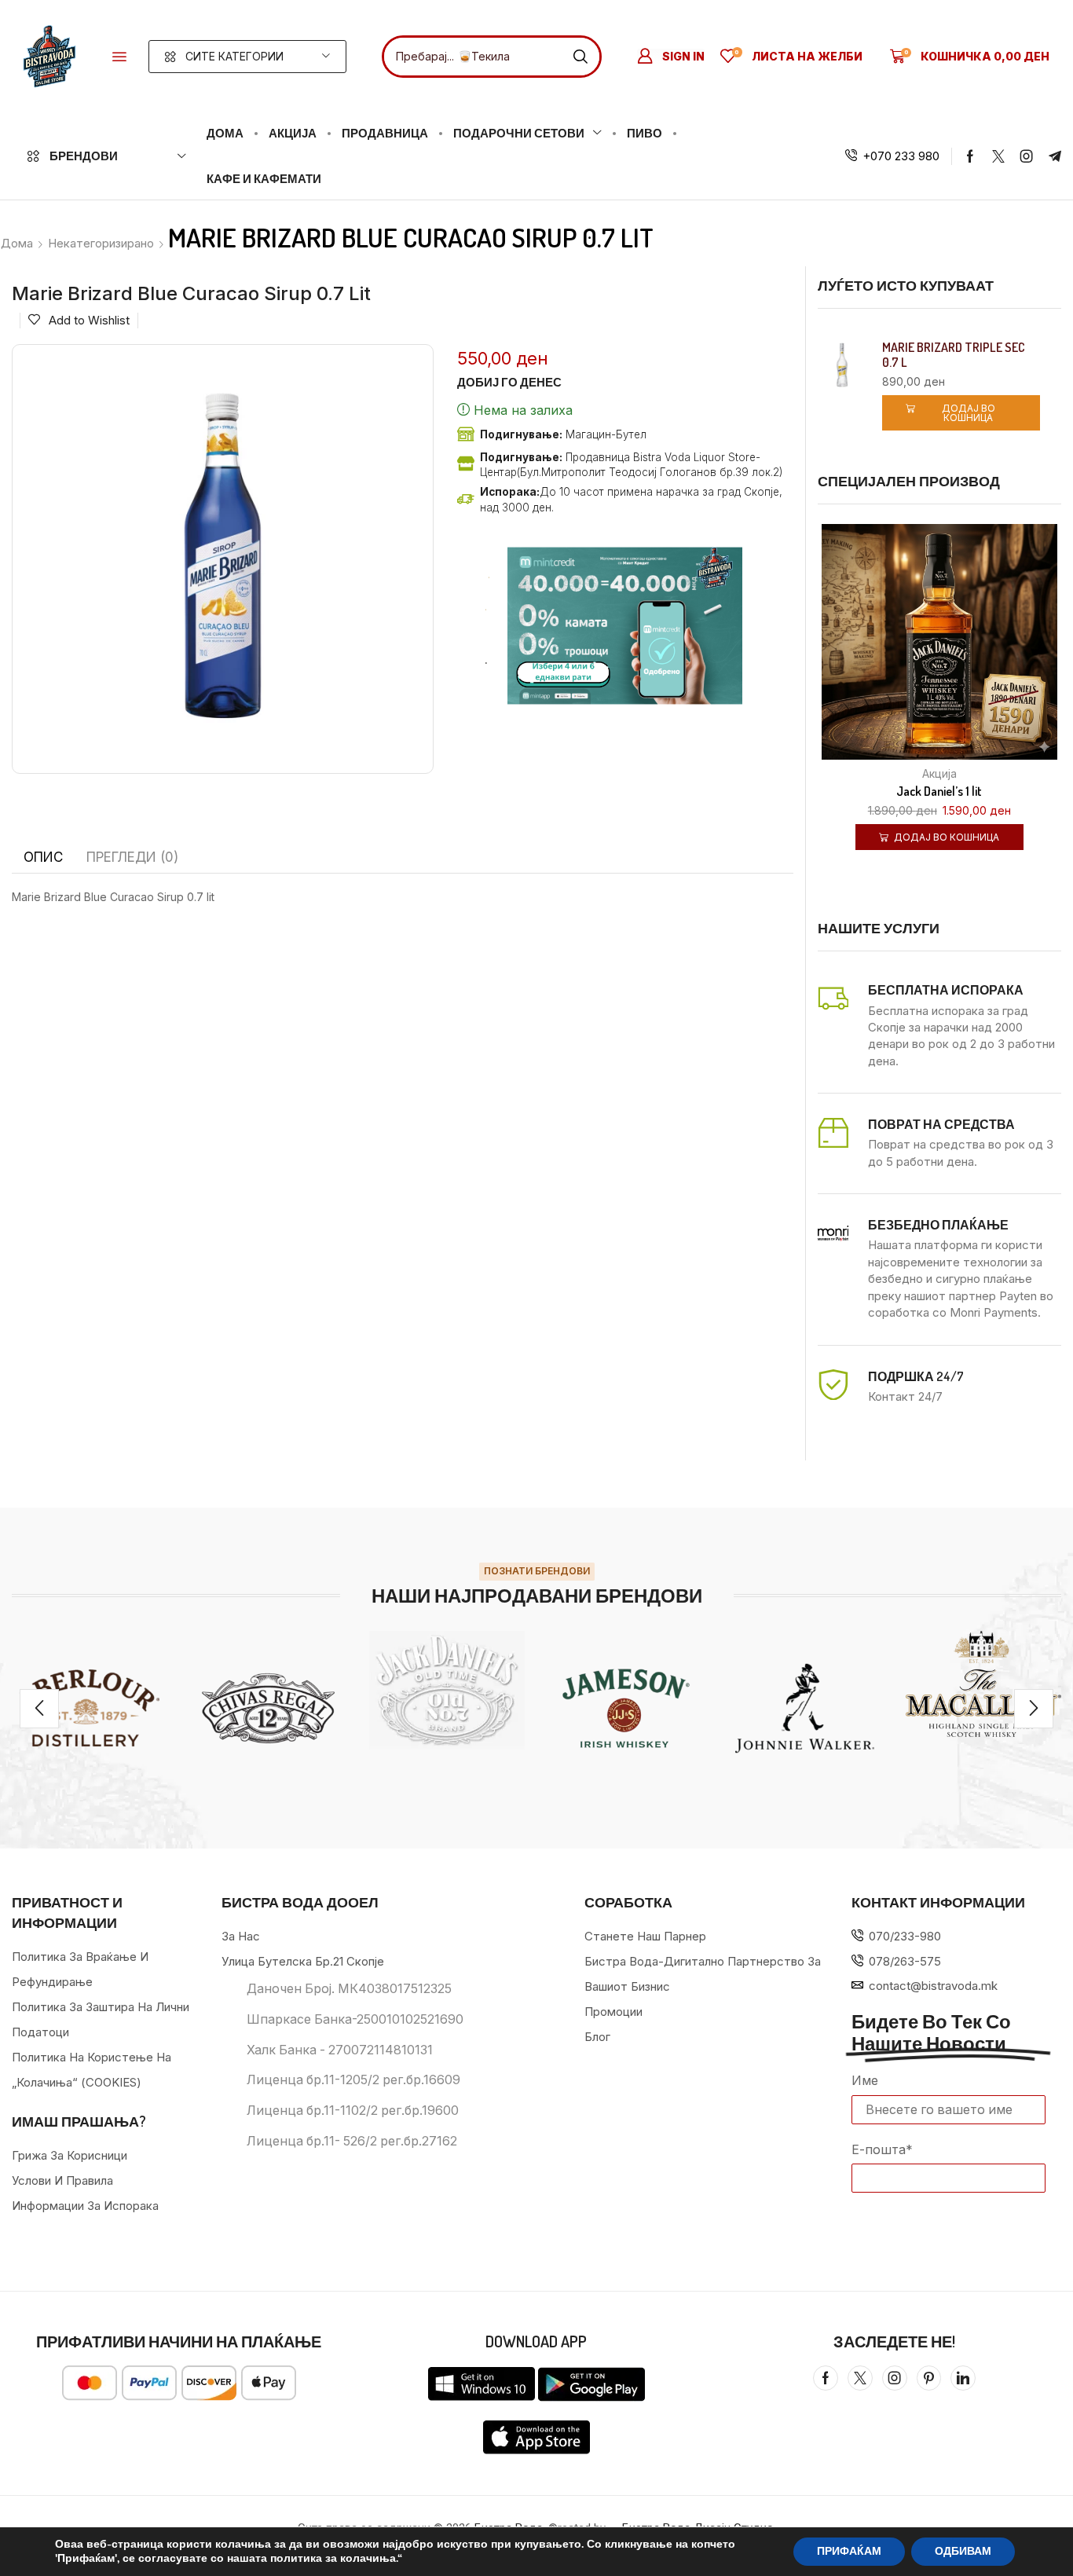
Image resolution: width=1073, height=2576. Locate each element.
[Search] (580, 57)
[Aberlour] (90, 1709)
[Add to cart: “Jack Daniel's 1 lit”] (920, 650)
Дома (17, 243)
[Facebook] (970, 156)
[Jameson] (626, 1709)
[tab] (43, 857)
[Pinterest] (929, 2378)
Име (865, 2080)
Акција (939, 773)
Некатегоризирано (101, 243)
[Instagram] (1027, 156)
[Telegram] (1055, 156)
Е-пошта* (882, 2149)
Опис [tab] (43, 857)
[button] (119, 57)
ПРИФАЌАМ (849, 2551)
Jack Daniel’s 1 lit (939, 791)
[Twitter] (998, 156)
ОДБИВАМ (963, 2551)
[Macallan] (983, 1684)
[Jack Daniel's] (447, 1691)
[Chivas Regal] (269, 1709)
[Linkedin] (963, 2378)
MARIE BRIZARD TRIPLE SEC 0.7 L (954, 355)
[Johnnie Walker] (805, 1709)
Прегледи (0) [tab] (132, 857)
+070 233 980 (901, 156)
